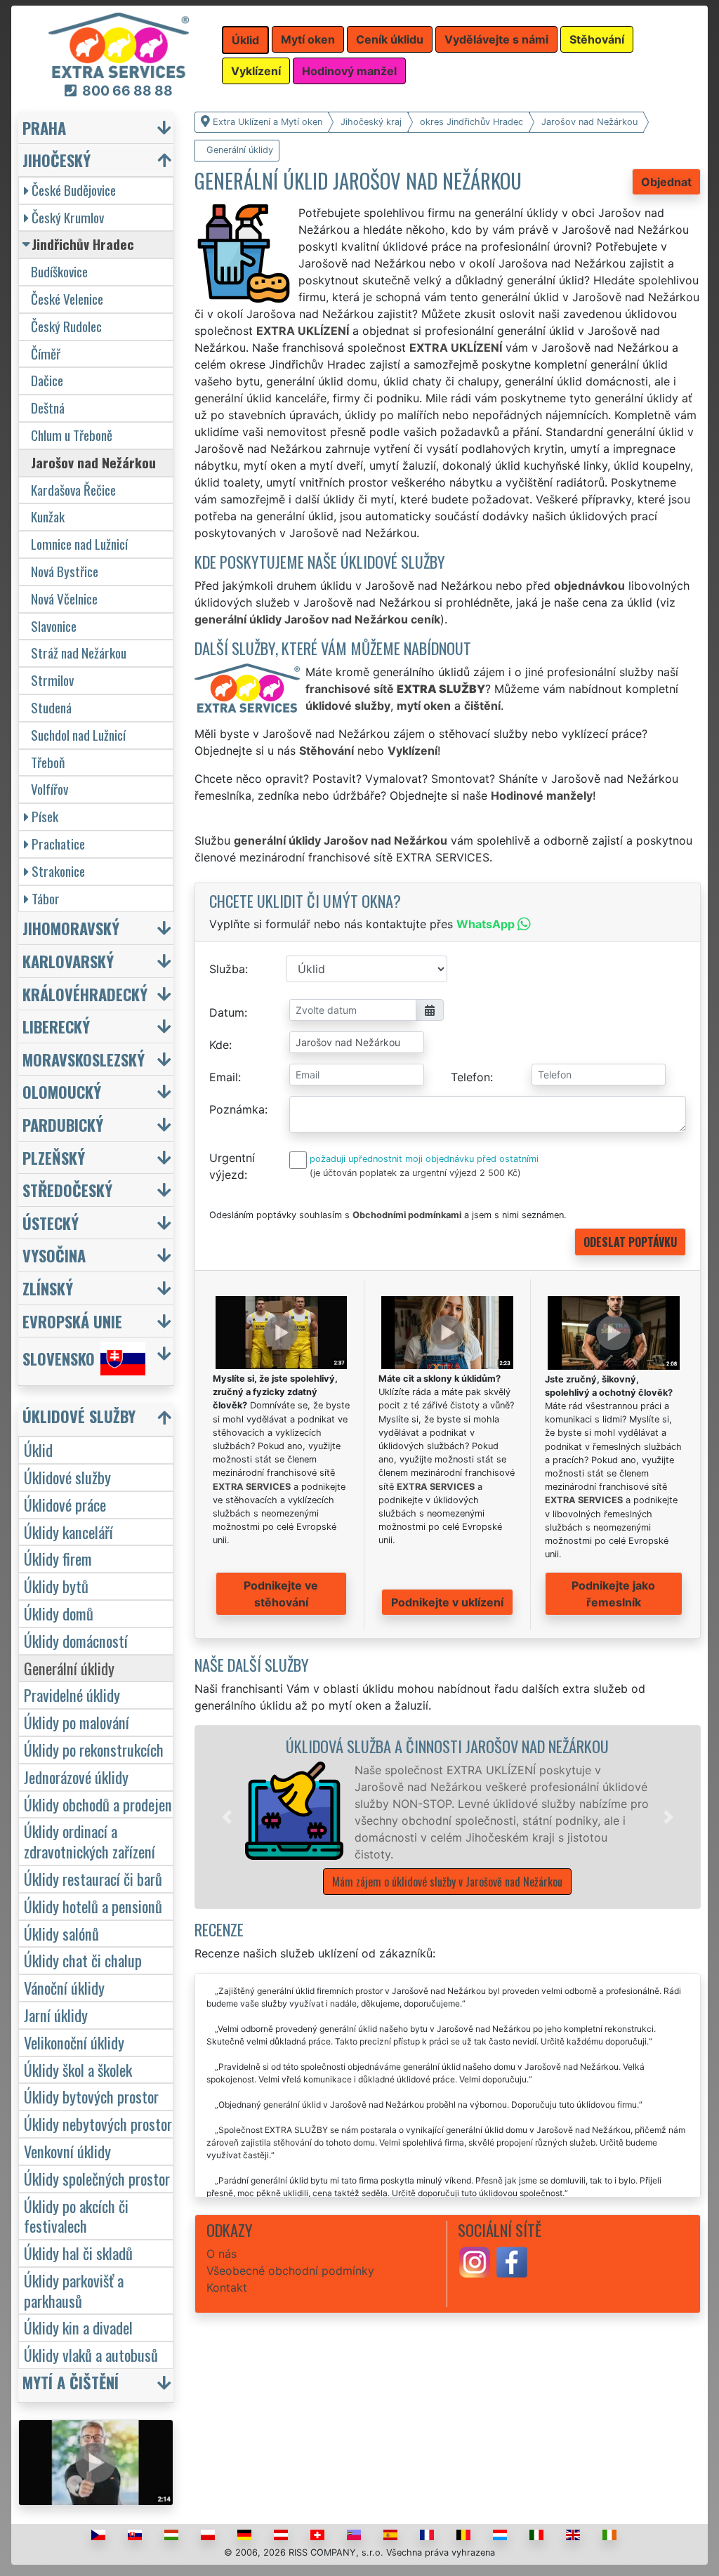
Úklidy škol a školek (78, 2069)
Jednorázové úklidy (76, 1777)
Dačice (47, 380)
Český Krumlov (68, 217)
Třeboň (48, 762)
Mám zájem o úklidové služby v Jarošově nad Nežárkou (447, 1882)
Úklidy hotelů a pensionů (93, 1906)
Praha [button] (44, 127)
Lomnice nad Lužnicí (79, 544)
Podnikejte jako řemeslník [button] (613, 1594)
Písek (45, 816)
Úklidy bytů (56, 1586)
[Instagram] (475, 2261)
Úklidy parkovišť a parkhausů (74, 2290)
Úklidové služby (67, 1477)
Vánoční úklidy (64, 1987)
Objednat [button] (666, 182)
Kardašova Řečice (73, 490)
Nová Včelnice (64, 599)
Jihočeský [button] (57, 160)
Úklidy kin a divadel (78, 2327)
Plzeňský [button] (54, 1157)
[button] (227, 1817)
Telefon (470, 1077)
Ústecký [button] (51, 1223)
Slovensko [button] (59, 1359)
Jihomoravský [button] (71, 928)
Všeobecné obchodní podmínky (290, 2271)
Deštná (48, 408)
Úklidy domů (59, 1613)
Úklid (38, 1449)
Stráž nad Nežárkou (79, 653)
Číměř (46, 354)
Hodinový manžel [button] (349, 71)
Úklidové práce (65, 1504)
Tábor (46, 898)
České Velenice (67, 299)
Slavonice (54, 626)
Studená (51, 707)
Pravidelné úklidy (72, 1695)
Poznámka (237, 1109)
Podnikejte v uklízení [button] (447, 1602)
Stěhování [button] (597, 39)
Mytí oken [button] (308, 39)
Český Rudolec (66, 326)
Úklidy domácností (76, 1640)
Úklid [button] (245, 40)
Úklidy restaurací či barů (93, 1878)
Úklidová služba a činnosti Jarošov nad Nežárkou (447, 1746)
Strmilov (52, 680)
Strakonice (58, 871)
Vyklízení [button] (256, 71)
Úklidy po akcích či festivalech (76, 2216)
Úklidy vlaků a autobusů (91, 2354)
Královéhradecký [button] (85, 994)
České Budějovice (74, 190)
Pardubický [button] (63, 1124)
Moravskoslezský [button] (84, 1059)
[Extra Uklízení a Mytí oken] (119, 44)
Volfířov (50, 789)
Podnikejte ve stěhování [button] (281, 1594)
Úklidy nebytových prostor (98, 2123)
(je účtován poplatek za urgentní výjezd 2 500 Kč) (415, 1173)
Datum (227, 1012)
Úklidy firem (58, 1558)
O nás (222, 2254)
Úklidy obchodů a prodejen (98, 1804)
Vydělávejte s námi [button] (496, 39)
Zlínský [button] (48, 1288)
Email (224, 1077)
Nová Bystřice (65, 571)
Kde (219, 1045)
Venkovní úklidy (67, 2151)
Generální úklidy (69, 1668)
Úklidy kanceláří (68, 1532)
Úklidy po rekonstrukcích (94, 1749)
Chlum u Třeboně (72, 435)
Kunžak (48, 516)
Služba (227, 969)
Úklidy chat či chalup (83, 1960)
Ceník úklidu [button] (390, 39)
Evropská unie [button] (72, 1321)
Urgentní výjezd (232, 1166)
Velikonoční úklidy (74, 2042)
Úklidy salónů (61, 1933)
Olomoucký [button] (62, 1091)
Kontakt (227, 2287)
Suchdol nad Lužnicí (78, 735)
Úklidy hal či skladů (78, 2253)
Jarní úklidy (56, 2015)
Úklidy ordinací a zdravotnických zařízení (90, 1841)
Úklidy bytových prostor (91, 2096)
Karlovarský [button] (68, 961)
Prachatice (58, 844)
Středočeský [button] (67, 1190)
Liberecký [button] (56, 1026)
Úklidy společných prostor (97, 2178)
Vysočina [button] (54, 1255)
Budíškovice (59, 271)
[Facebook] (512, 2261)
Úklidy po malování (77, 1722)
